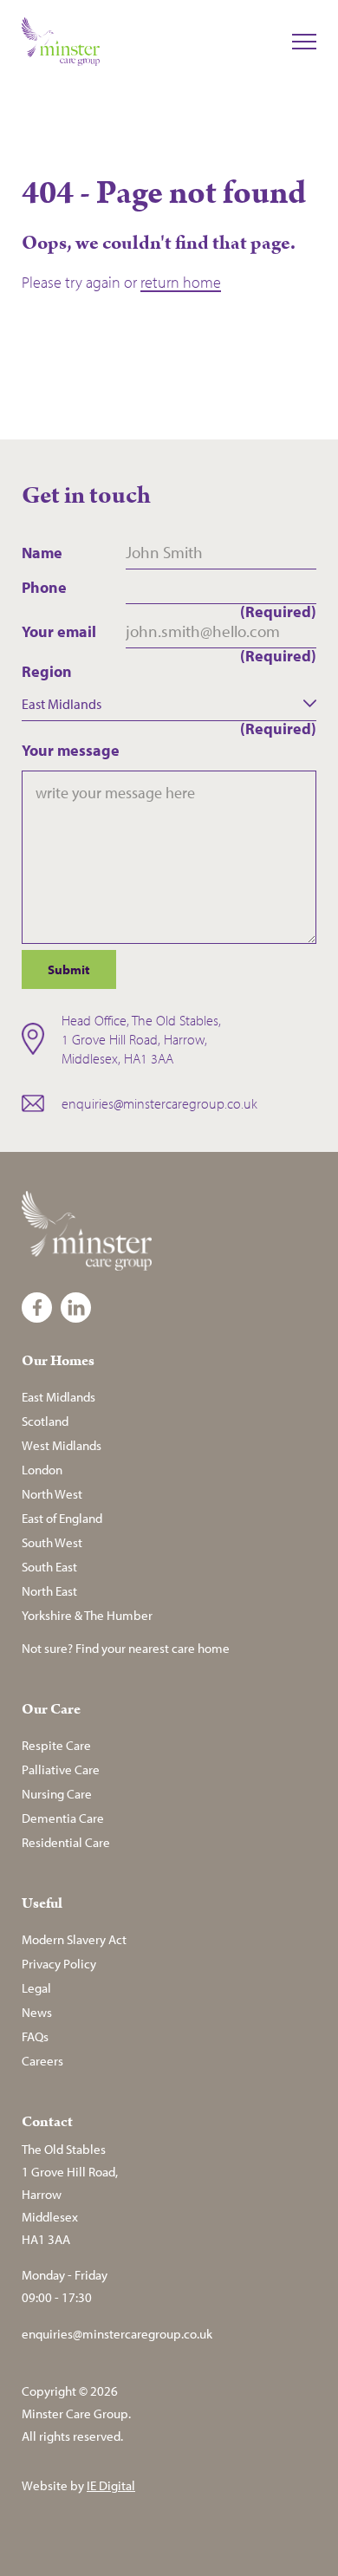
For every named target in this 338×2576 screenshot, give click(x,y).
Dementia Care (63, 1818)
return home (181, 282)
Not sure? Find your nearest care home (126, 1648)
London (42, 1470)
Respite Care (56, 1745)
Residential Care (66, 1842)
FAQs (35, 2036)
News (37, 2012)
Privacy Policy (59, 1964)
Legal (36, 1988)
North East (49, 1591)
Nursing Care (57, 1794)
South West (52, 1542)
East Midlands (58, 1397)
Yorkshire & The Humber (87, 1615)
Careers (42, 2061)
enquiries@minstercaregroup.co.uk (159, 1103)
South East (49, 1567)
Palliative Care (61, 1769)
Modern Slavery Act (74, 1939)
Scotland (45, 1421)
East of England (62, 1518)
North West (52, 1494)
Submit (69, 969)
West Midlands (62, 1445)
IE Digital (111, 2485)
